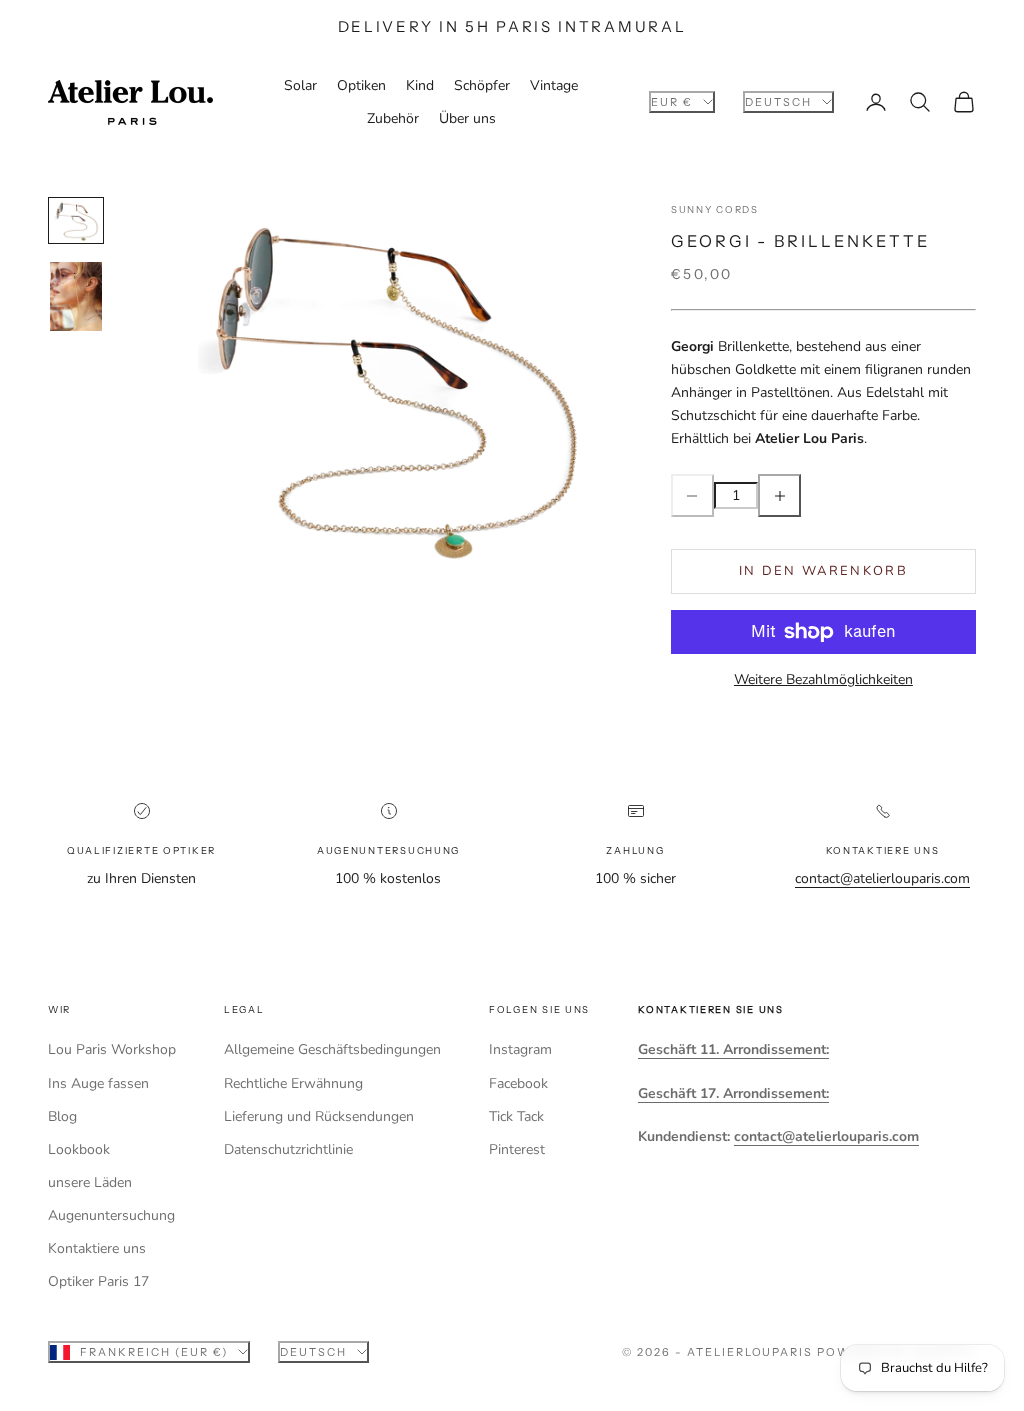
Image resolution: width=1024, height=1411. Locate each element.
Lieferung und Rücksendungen (319, 1116)
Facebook (518, 1083)
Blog (62, 1116)
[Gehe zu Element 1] (76, 220)
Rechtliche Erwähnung (293, 1083)
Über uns (467, 118)
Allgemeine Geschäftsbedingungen (332, 1049)
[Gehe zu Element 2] (76, 296)
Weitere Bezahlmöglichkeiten (823, 679)
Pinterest (517, 1149)
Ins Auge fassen (98, 1083)
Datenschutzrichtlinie (288, 1149)
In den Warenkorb (823, 571)
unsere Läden (90, 1182)
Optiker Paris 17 (98, 1281)
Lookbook (79, 1149)
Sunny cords (715, 209)
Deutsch (778, 102)
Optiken (361, 85)
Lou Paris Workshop (112, 1049)
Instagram (520, 1049)
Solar (300, 85)
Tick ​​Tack (516, 1116)
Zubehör (393, 118)
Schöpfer (482, 85)
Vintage (554, 85)
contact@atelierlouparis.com (882, 878)
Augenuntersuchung (111, 1215)
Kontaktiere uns (97, 1248)
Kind (420, 85)
